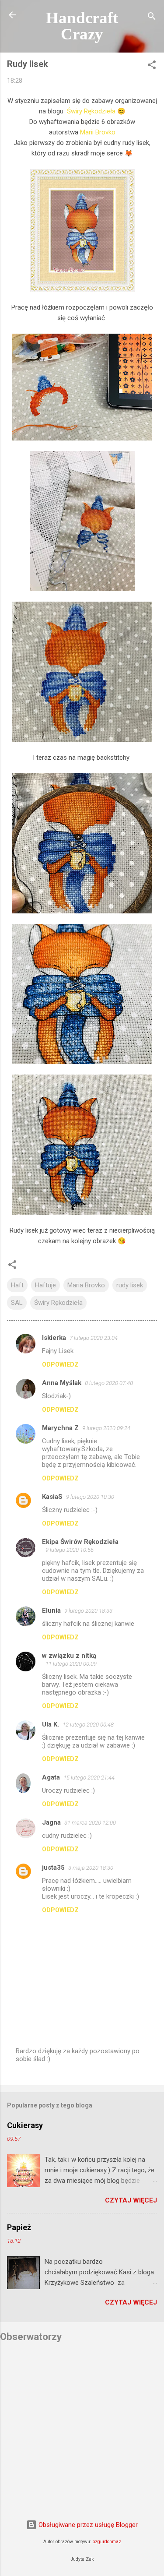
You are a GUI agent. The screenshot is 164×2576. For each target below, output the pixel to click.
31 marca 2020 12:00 (90, 1823)
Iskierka (54, 1338)
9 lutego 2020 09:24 (106, 1428)
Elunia (51, 1610)
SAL (17, 1303)
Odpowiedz (60, 1364)
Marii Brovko (98, 132)
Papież (19, 2227)
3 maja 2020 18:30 (91, 1868)
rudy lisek (130, 1285)
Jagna (51, 1822)
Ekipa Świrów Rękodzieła (80, 1542)
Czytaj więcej (131, 2200)
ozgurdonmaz (107, 2542)
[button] (152, 66)
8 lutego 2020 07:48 (109, 1383)
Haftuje (45, 1285)
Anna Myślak (62, 1383)
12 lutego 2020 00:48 (88, 1725)
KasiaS (52, 1497)
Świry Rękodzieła (91, 111)
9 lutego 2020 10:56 (70, 1550)
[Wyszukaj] (152, 18)
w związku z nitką (69, 1656)
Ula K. (51, 1724)
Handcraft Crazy (82, 26)
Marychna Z (60, 1428)
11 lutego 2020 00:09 (71, 1664)
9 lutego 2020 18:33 (88, 1611)
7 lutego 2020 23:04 (94, 1338)
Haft (17, 1285)
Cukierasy (25, 2125)
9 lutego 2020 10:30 (90, 1497)
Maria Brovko (86, 1285)
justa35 (53, 1868)
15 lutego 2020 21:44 (89, 1778)
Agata (51, 1777)
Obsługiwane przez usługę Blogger (87, 2525)
